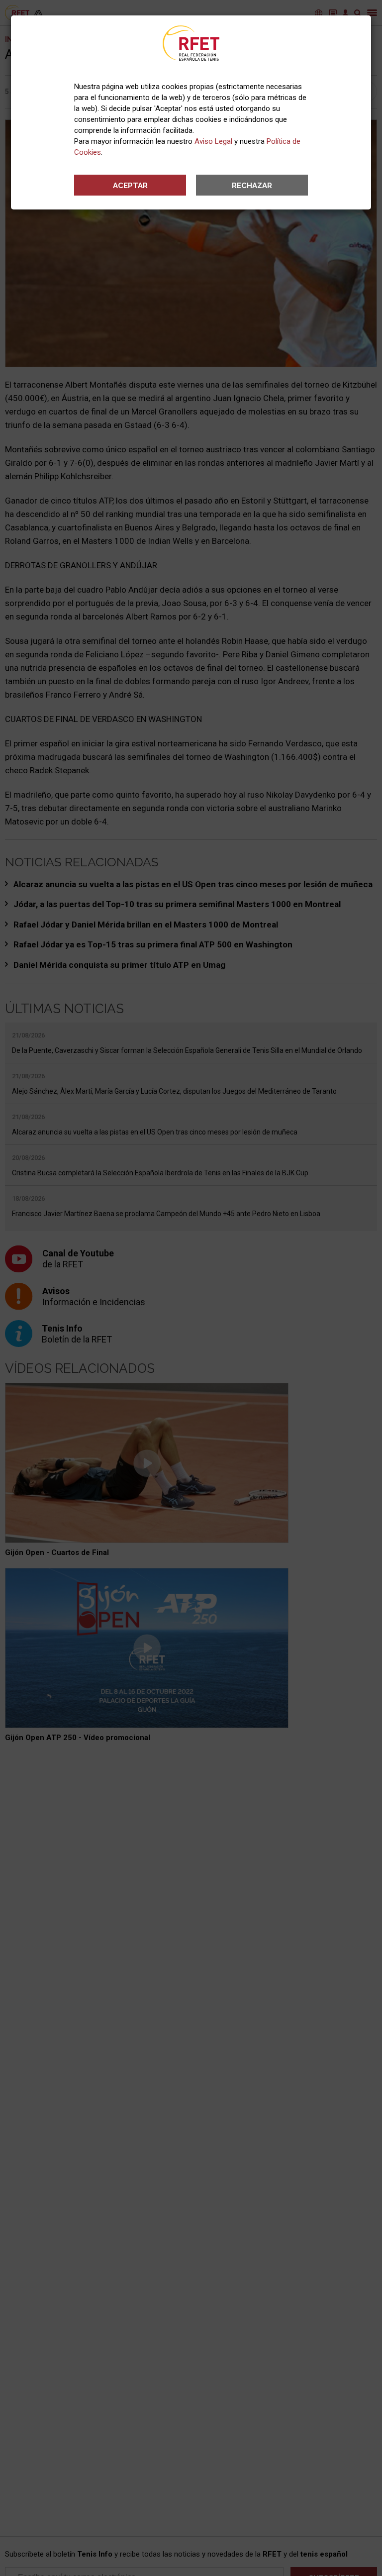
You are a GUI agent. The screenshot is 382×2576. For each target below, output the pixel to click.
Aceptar (130, 186)
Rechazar (252, 186)
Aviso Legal (213, 141)
